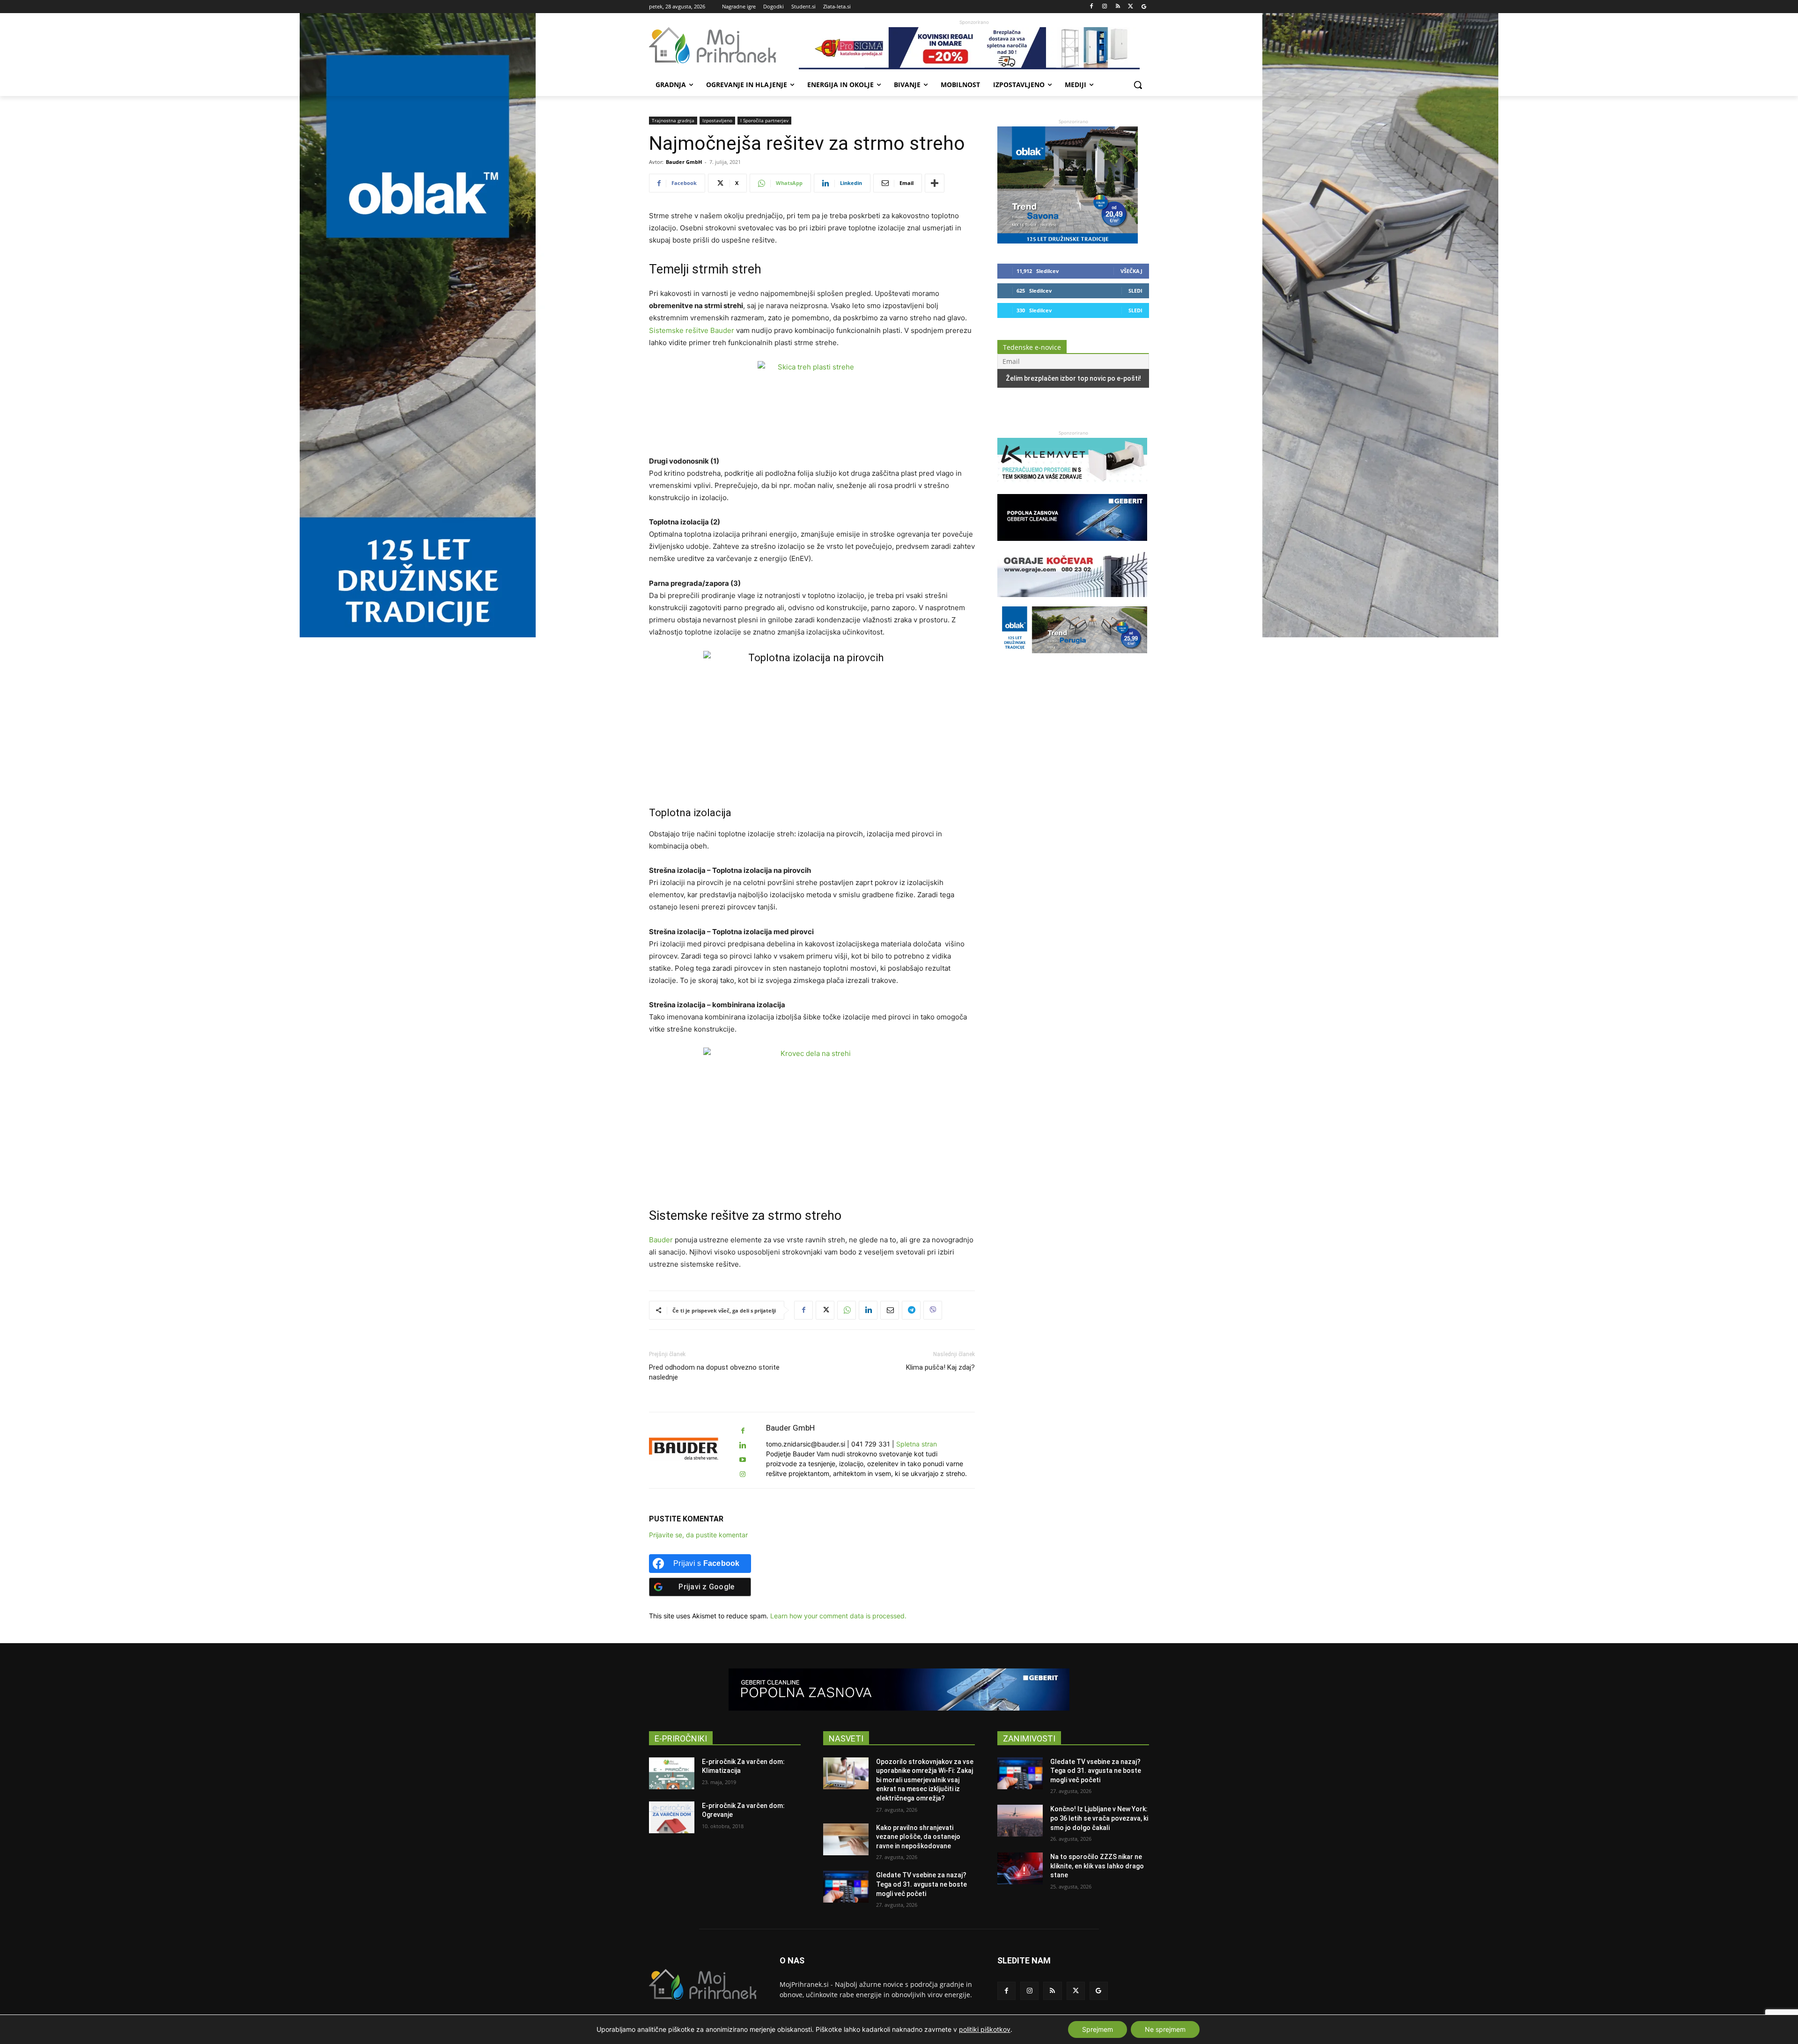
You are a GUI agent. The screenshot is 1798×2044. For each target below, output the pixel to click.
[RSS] (1118, 7)
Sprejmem (1098, 2029)
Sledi (1135, 291)
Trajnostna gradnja (673, 120)
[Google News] (1144, 7)
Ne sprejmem (1165, 2029)
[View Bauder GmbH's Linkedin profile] (743, 1445)
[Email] (890, 1310)
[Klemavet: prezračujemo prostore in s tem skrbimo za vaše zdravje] (1072, 489)
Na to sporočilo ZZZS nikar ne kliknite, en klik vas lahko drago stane (1097, 1866)
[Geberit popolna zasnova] (1072, 545)
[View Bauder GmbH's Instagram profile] (743, 1474)
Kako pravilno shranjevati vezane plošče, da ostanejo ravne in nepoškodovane (918, 1837)
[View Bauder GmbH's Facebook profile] (743, 1431)
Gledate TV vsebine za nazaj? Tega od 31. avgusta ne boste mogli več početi (921, 1884)
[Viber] (933, 1310)
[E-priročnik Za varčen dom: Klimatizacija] (672, 1773)
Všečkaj (1131, 271)
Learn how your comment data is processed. (838, 1616)
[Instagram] (1105, 7)
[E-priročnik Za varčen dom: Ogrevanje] (672, 1817)
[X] (1131, 7)
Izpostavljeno (717, 120)
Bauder (661, 1240)
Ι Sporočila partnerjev (764, 120)
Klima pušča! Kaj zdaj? (940, 1367)
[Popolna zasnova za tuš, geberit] (899, 1690)
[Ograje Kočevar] (1072, 601)
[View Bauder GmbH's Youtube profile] (743, 1460)
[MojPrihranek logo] (724, 45)
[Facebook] (1092, 7)
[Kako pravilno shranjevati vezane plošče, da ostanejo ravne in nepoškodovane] (846, 1839)
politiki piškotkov (985, 2029)
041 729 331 (871, 1444)
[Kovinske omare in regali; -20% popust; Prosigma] (974, 48)
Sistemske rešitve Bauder (692, 330)
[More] (935, 183)
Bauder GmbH (684, 162)
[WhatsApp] (847, 1310)
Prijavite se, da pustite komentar (698, 1535)
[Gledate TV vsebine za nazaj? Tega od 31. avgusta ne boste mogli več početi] (846, 1887)
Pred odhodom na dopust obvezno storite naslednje (714, 1372)
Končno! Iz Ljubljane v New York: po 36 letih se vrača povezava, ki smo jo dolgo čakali (1099, 1818)
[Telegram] (911, 1310)
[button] (1138, 85)
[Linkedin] (868, 1310)
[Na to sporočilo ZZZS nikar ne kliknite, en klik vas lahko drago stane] (1020, 1868)
